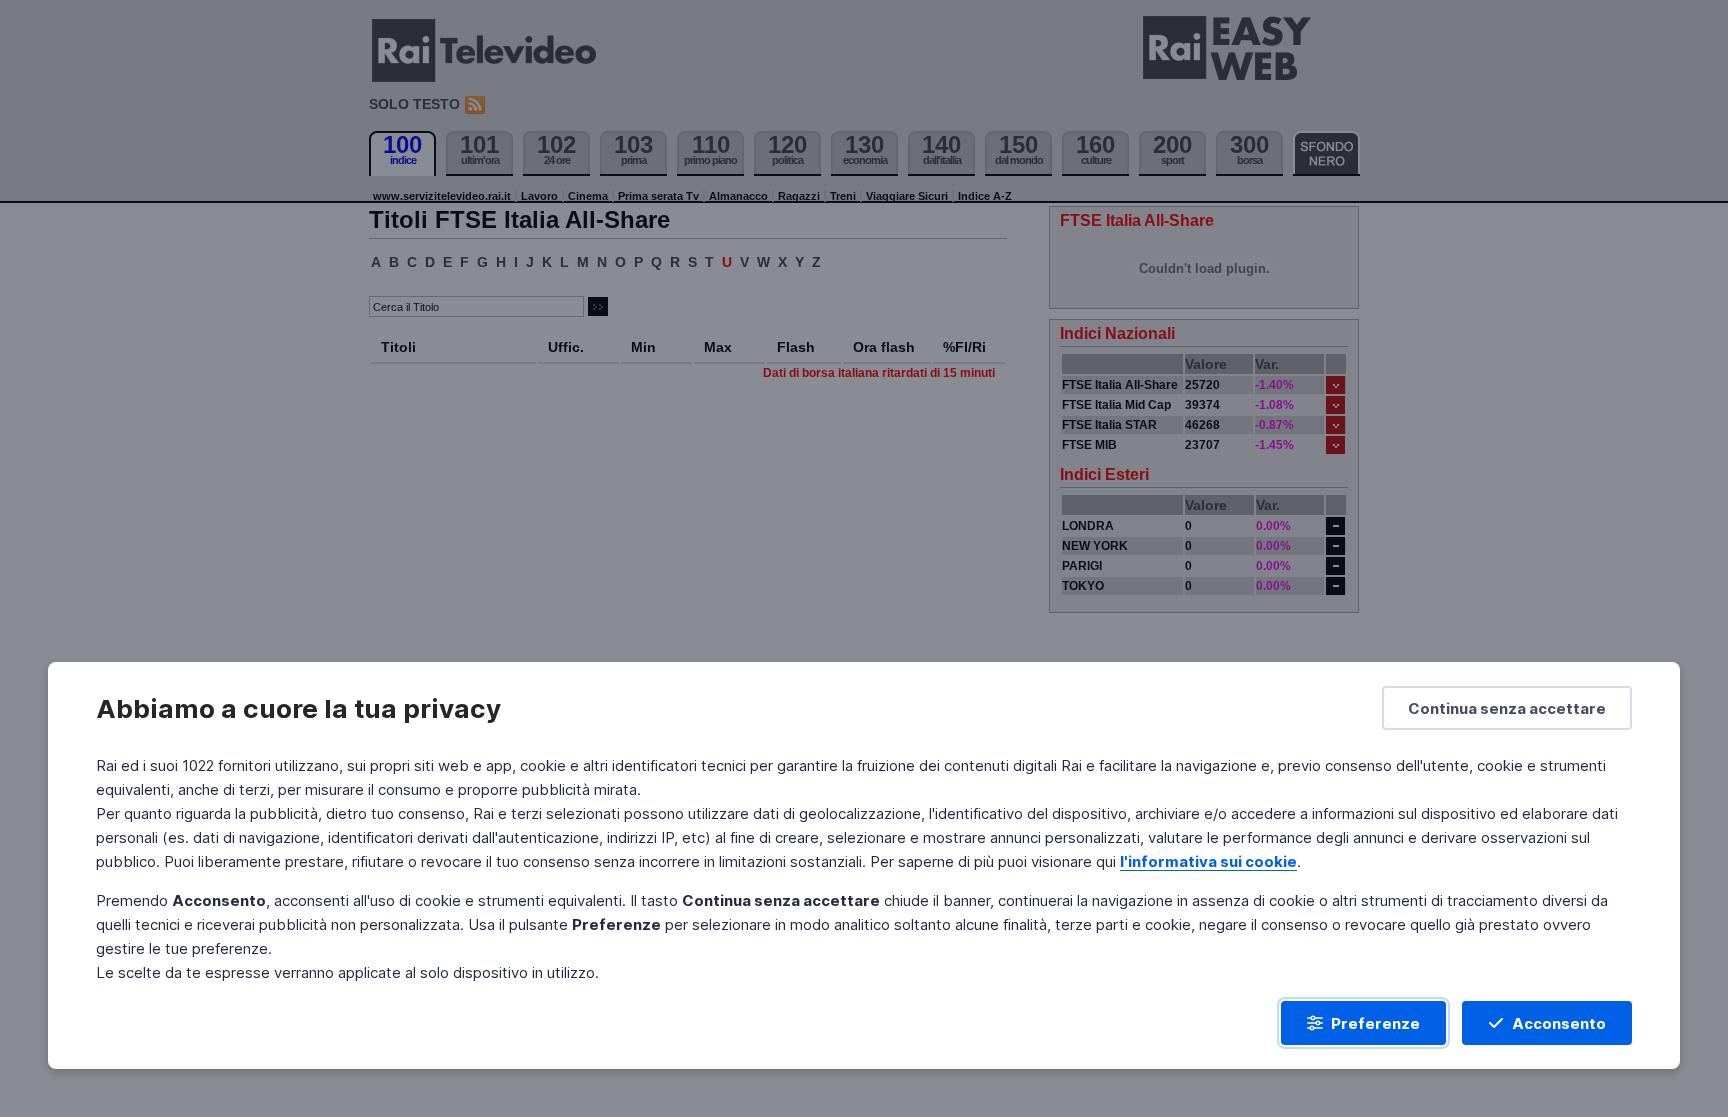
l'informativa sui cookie (1208, 861)
